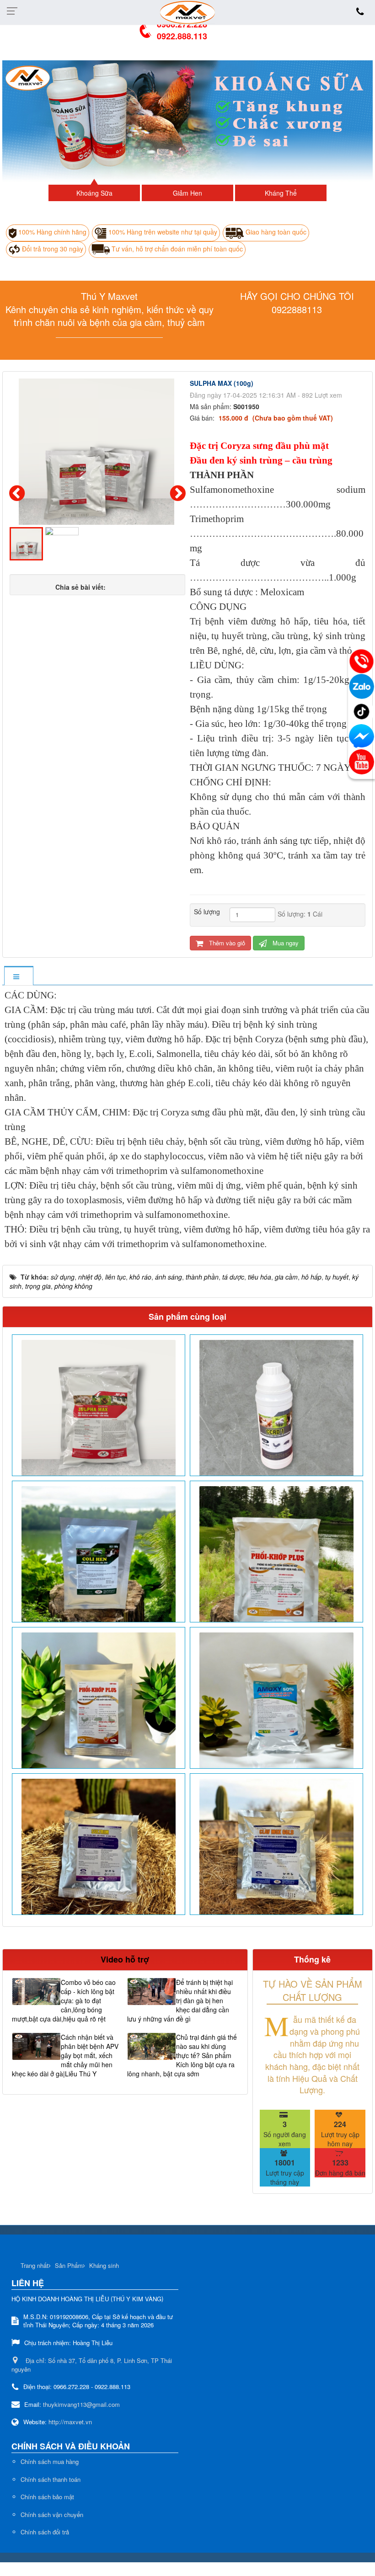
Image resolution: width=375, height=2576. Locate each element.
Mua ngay (285, 943)
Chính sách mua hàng (50, 2461)
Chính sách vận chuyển (52, 2515)
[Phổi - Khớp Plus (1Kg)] (276, 1563)
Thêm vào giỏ (226, 943)
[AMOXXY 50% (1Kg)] (276, 1709)
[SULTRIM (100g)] (99, 1856)
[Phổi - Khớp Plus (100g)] (99, 1709)
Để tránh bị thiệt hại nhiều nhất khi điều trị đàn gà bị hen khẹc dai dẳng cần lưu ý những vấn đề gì (180, 2000)
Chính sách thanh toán (51, 2479)
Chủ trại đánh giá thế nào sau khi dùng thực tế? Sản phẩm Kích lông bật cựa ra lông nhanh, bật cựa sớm (182, 2055)
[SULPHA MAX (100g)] (98, 455)
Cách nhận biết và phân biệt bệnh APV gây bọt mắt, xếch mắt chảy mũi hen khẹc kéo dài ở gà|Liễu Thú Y (65, 2055)
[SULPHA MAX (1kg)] (99, 1417)
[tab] (19, 976)
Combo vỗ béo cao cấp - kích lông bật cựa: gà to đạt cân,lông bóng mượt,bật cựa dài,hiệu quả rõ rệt (64, 2000)
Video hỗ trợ (125, 1959)
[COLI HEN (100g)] (99, 1563)
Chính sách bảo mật (47, 2497)
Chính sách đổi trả (45, 2532)
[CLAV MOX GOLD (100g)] (276, 1856)
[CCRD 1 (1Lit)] (276, 1417)
